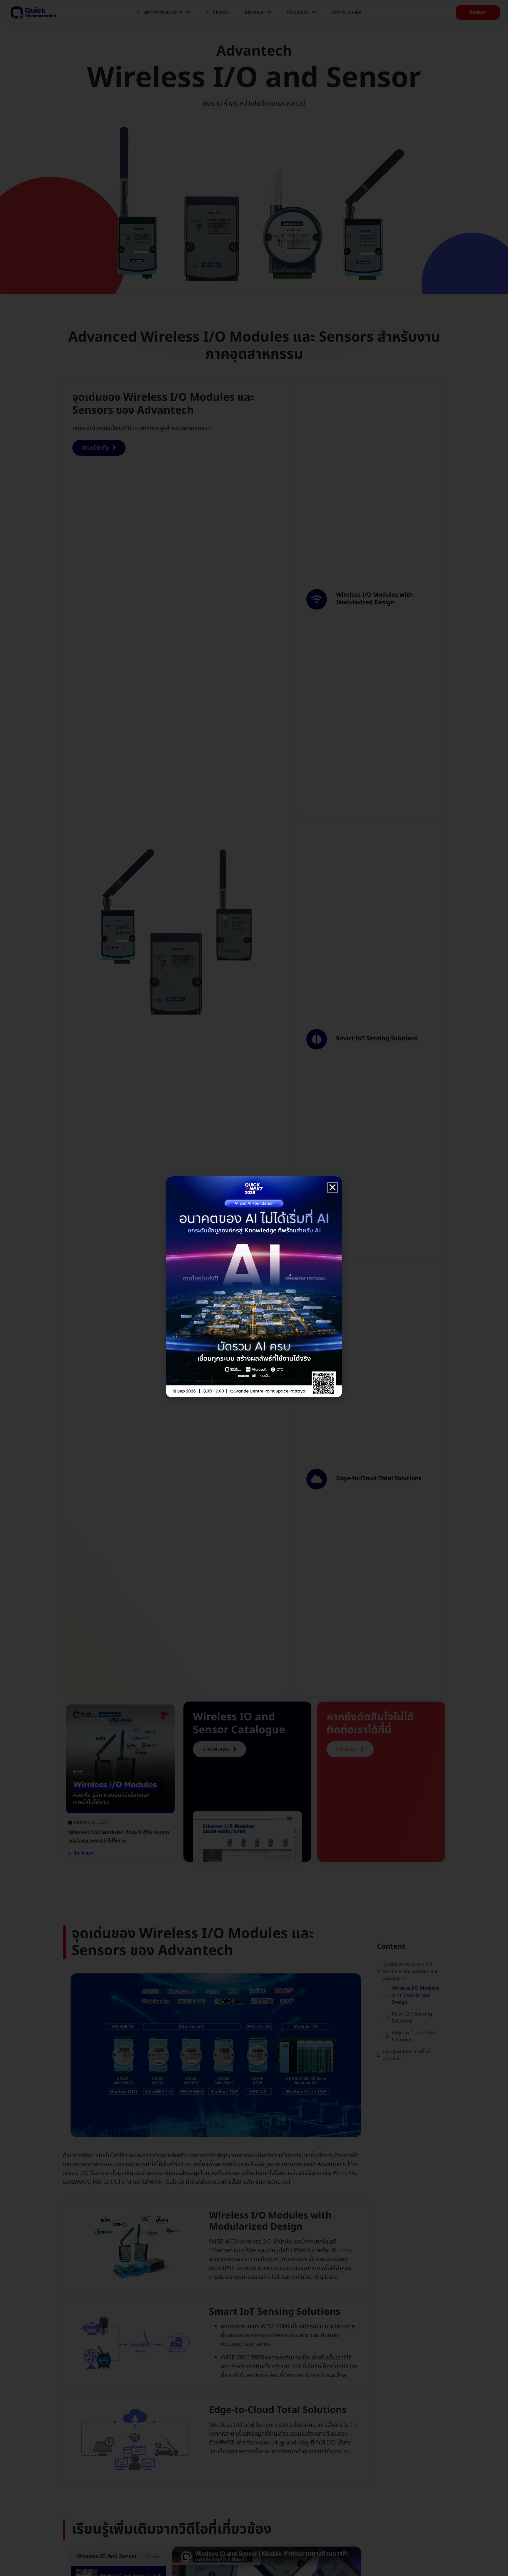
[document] (254, 1288)
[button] (332, 1188)
